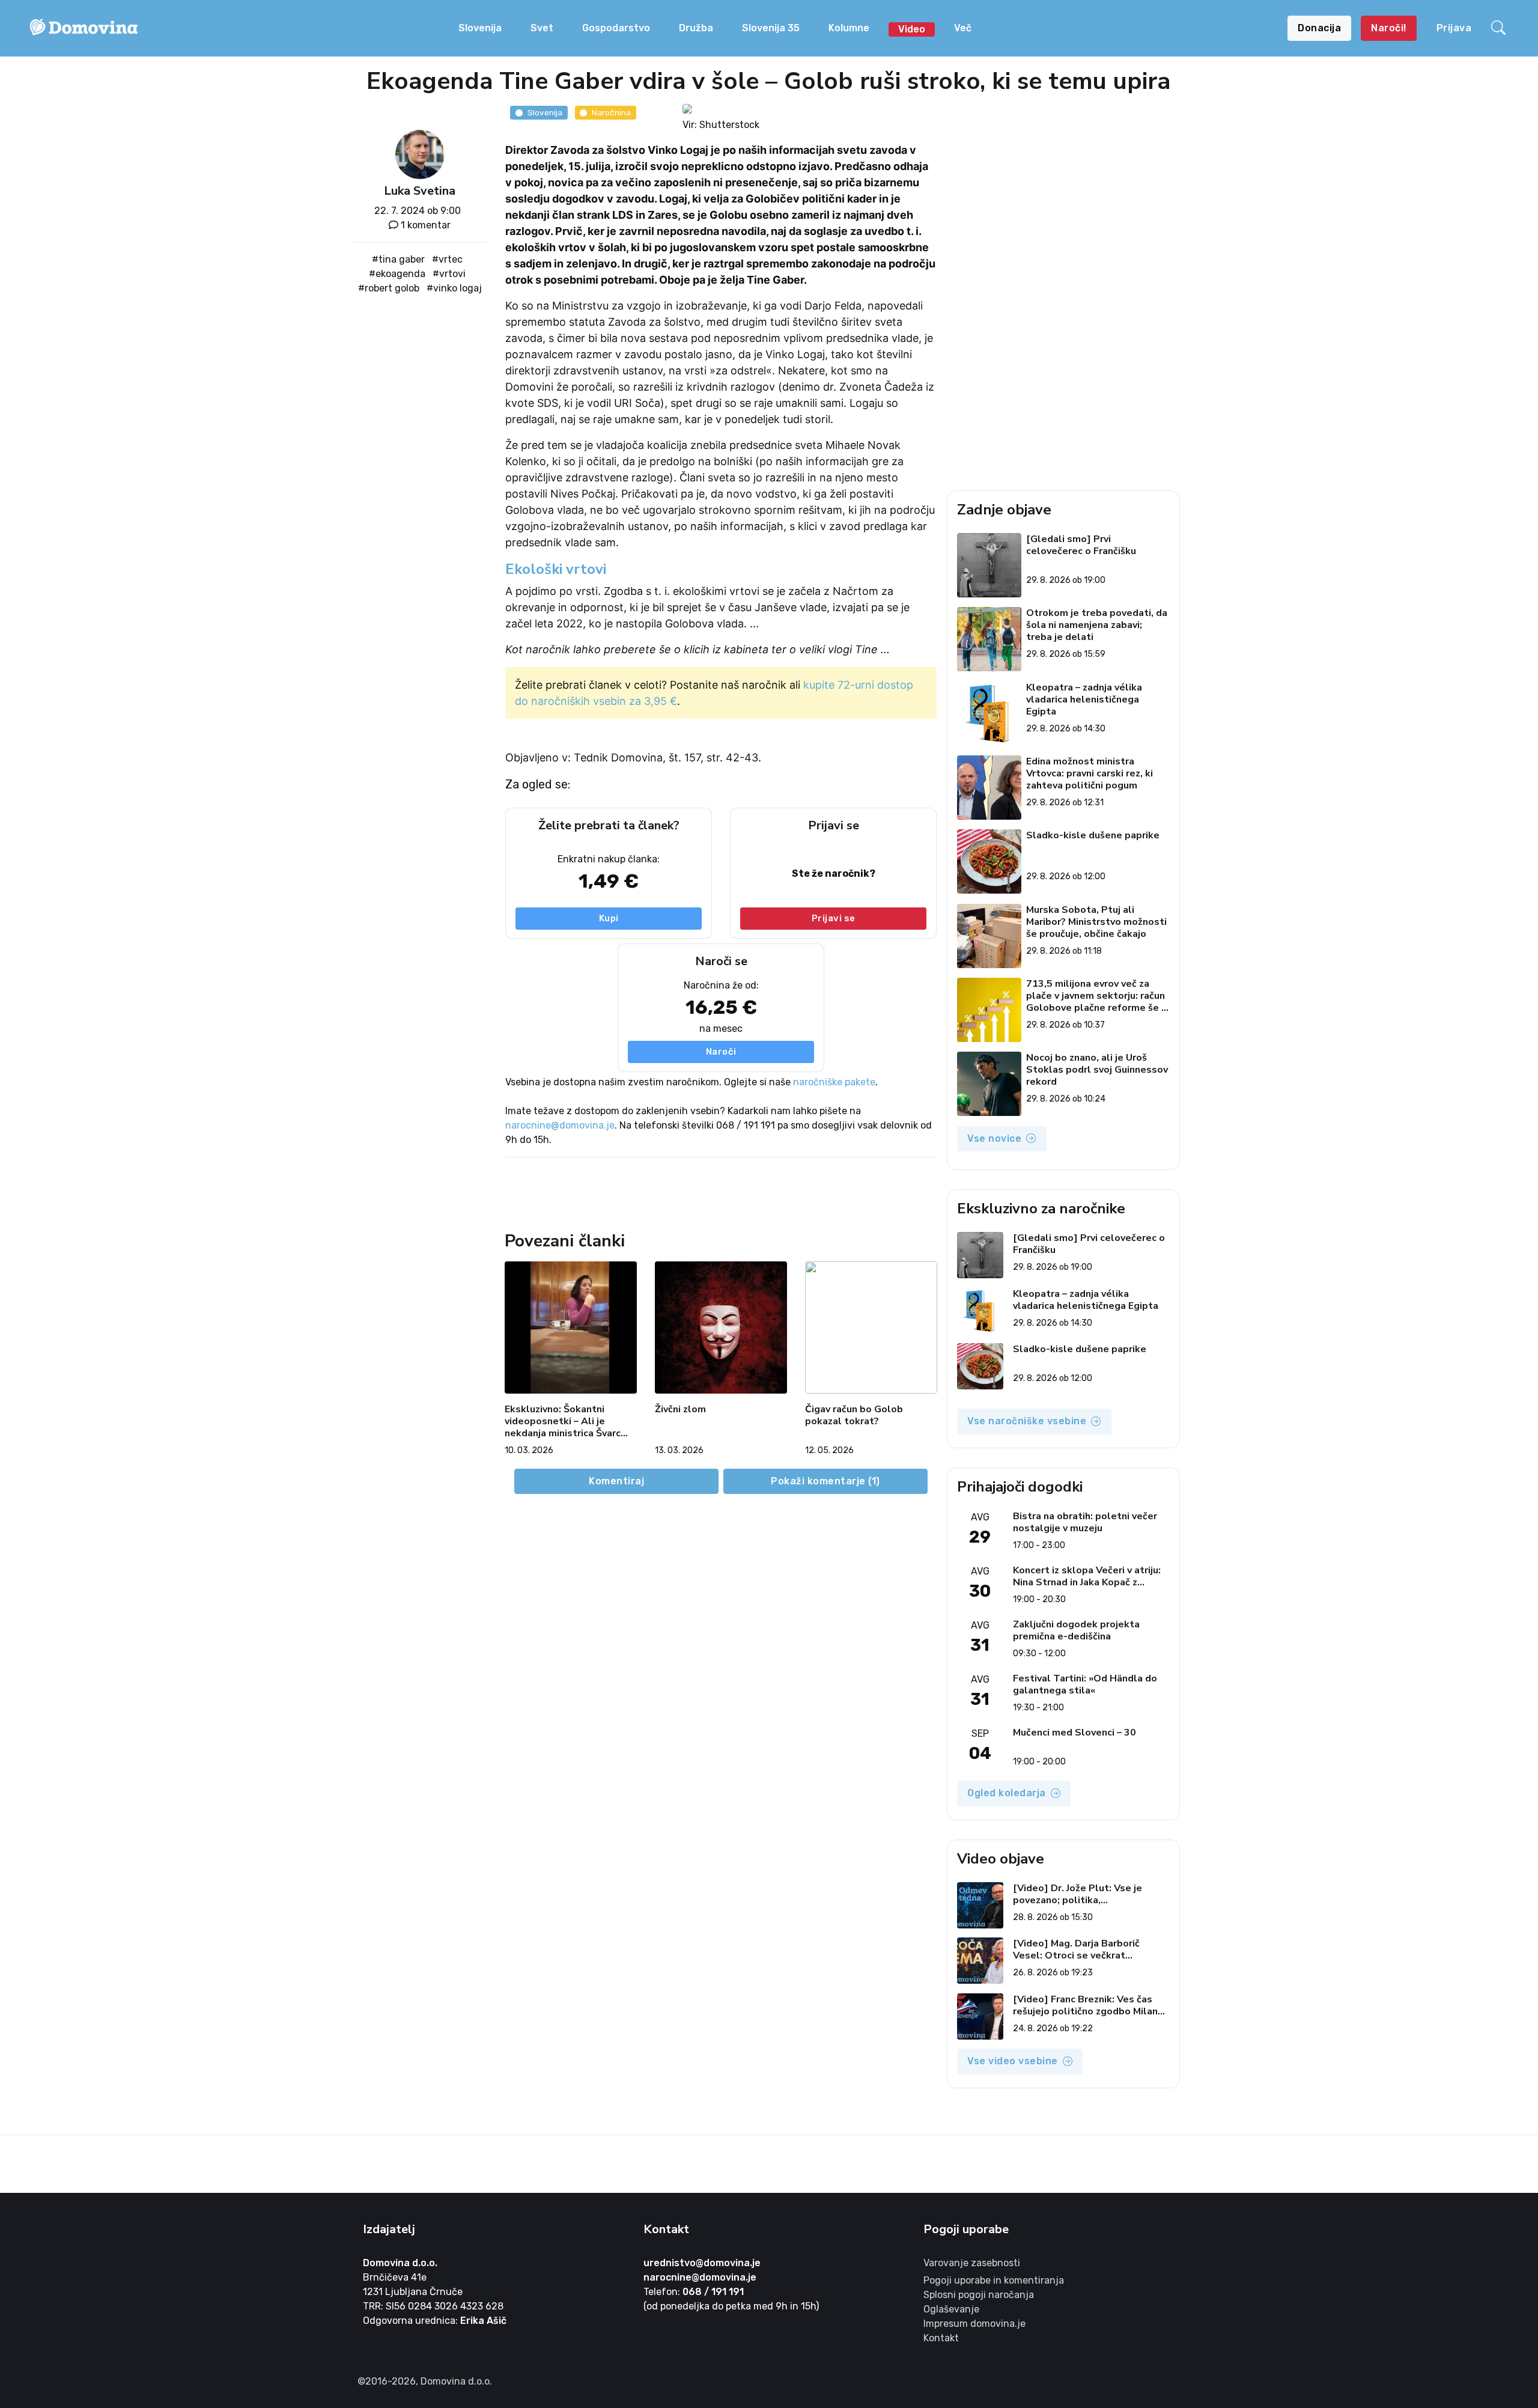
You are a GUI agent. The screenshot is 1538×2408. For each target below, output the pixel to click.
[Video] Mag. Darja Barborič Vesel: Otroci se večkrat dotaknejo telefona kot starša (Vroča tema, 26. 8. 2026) (1084, 1949)
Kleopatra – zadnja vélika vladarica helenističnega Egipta (1084, 700)
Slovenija (480, 28)
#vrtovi (449, 274)
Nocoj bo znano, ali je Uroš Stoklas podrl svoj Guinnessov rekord (1097, 1070)
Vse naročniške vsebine (1027, 1421)
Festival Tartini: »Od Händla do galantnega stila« (1085, 1684)
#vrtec (447, 259)
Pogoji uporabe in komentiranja (994, 2280)
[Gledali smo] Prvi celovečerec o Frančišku (1081, 545)
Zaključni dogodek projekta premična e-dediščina (1076, 1630)
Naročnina (611, 112)
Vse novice (994, 1138)
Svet (542, 28)
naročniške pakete (834, 1082)
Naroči (721, 1052)
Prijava (1454, 28)
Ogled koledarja (1007, 1793)
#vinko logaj (454, 288)
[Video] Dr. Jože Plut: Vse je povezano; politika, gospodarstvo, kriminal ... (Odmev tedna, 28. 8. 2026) (1091, 1894)
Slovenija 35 (771, 28)
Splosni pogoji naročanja (979, 2295)
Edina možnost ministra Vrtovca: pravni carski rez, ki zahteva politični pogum (1090, 773)
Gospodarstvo (616, 28)
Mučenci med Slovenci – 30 (1074, 1733)
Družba (696, 28)
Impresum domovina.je (974, 2324)
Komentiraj (616, 1481)
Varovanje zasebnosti (972, 2263)
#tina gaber (398, 259)
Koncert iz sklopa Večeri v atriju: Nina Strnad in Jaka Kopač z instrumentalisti (1087, 1576)
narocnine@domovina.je (560, 1125)
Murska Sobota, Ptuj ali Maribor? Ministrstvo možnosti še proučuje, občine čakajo (1096, 922)
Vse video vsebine (1013, 2061)
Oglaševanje (951, 2309)
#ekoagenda (397, 274)
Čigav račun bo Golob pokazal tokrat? (854, 1416)
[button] (1500, 28)
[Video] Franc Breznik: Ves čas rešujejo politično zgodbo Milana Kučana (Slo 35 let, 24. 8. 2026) (1088, 2005)
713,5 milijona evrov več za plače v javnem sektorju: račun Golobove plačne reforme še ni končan (1098, 996)
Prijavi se (834, 918)
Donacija (1319, 28)
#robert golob (389, 288)
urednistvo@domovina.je (702, 2263)
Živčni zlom (680, 1410)
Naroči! (1389, 28)
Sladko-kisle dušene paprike (1093, 836)
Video (912, 29)
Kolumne (849, 28)
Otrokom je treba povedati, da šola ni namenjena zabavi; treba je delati (1097, 625)
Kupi (609, 918)
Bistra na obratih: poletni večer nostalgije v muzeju (1085, 1522)
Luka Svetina (420, 191)
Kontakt (941, 2338)
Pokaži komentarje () (825, 1481)
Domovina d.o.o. (400, 2263)
